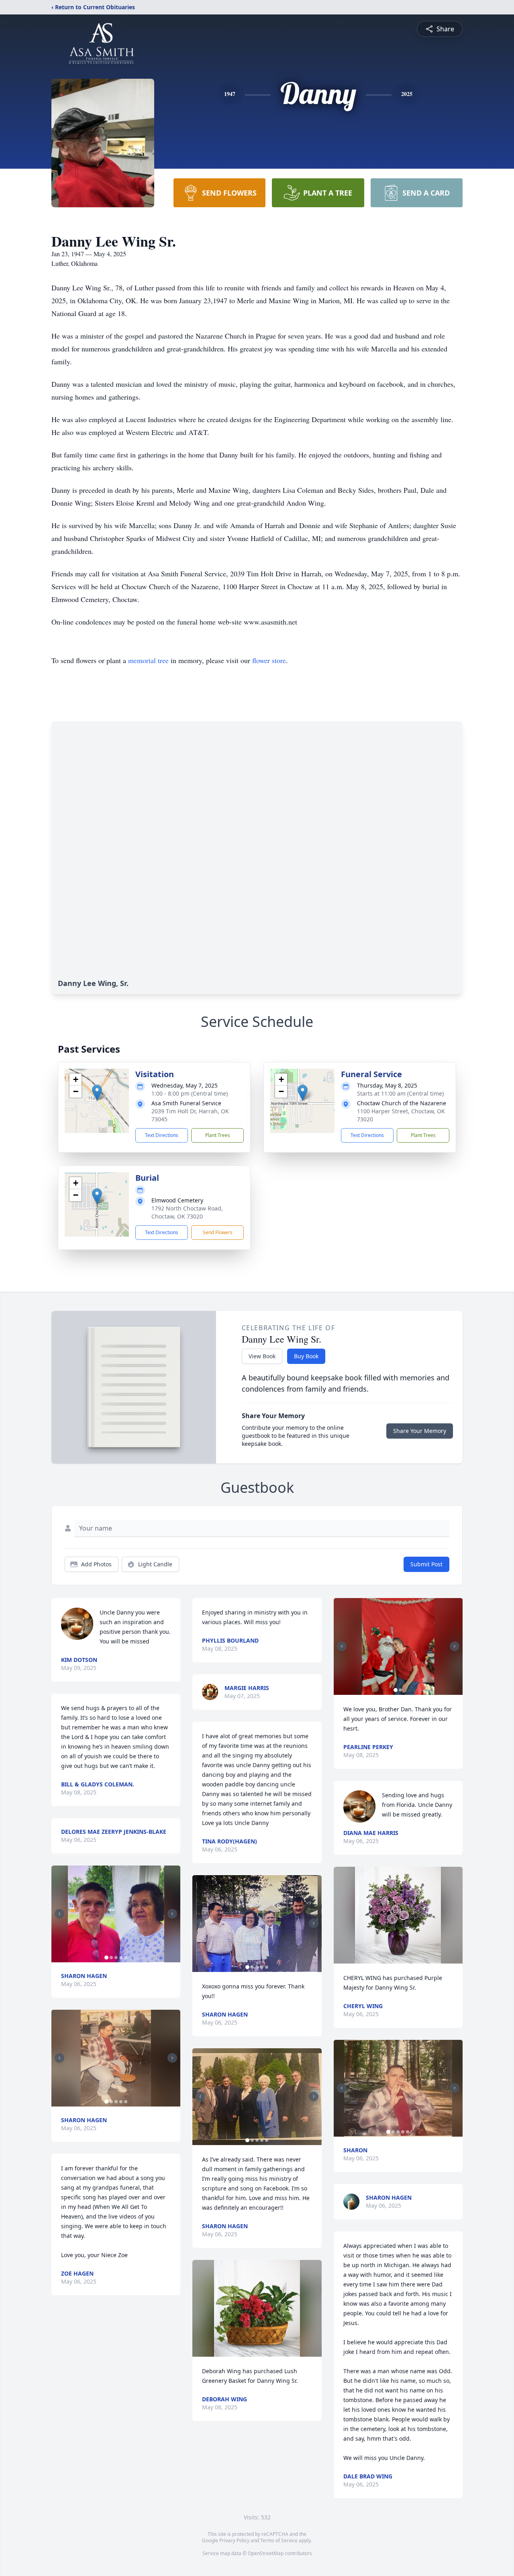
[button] (97, 1093)
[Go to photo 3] (116, 1958)
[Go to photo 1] (106, 1958)
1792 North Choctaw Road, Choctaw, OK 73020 (187, 1212)
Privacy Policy (234, 2540)
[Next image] (172, 1914)
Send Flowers (218, 1232)
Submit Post (426, 1564)
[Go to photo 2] (111, 1958)
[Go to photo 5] (126, 1958)
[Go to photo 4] (121, 1958)
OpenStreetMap (266, 2553)
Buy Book (306, 1356)
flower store (269, 660)
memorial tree (148, 660)
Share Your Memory (420, 1431)
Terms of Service (279, 2540)
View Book (262, 1356)
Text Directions (162, 1135)
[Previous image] (59, 1914)
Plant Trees (218, 1135)
